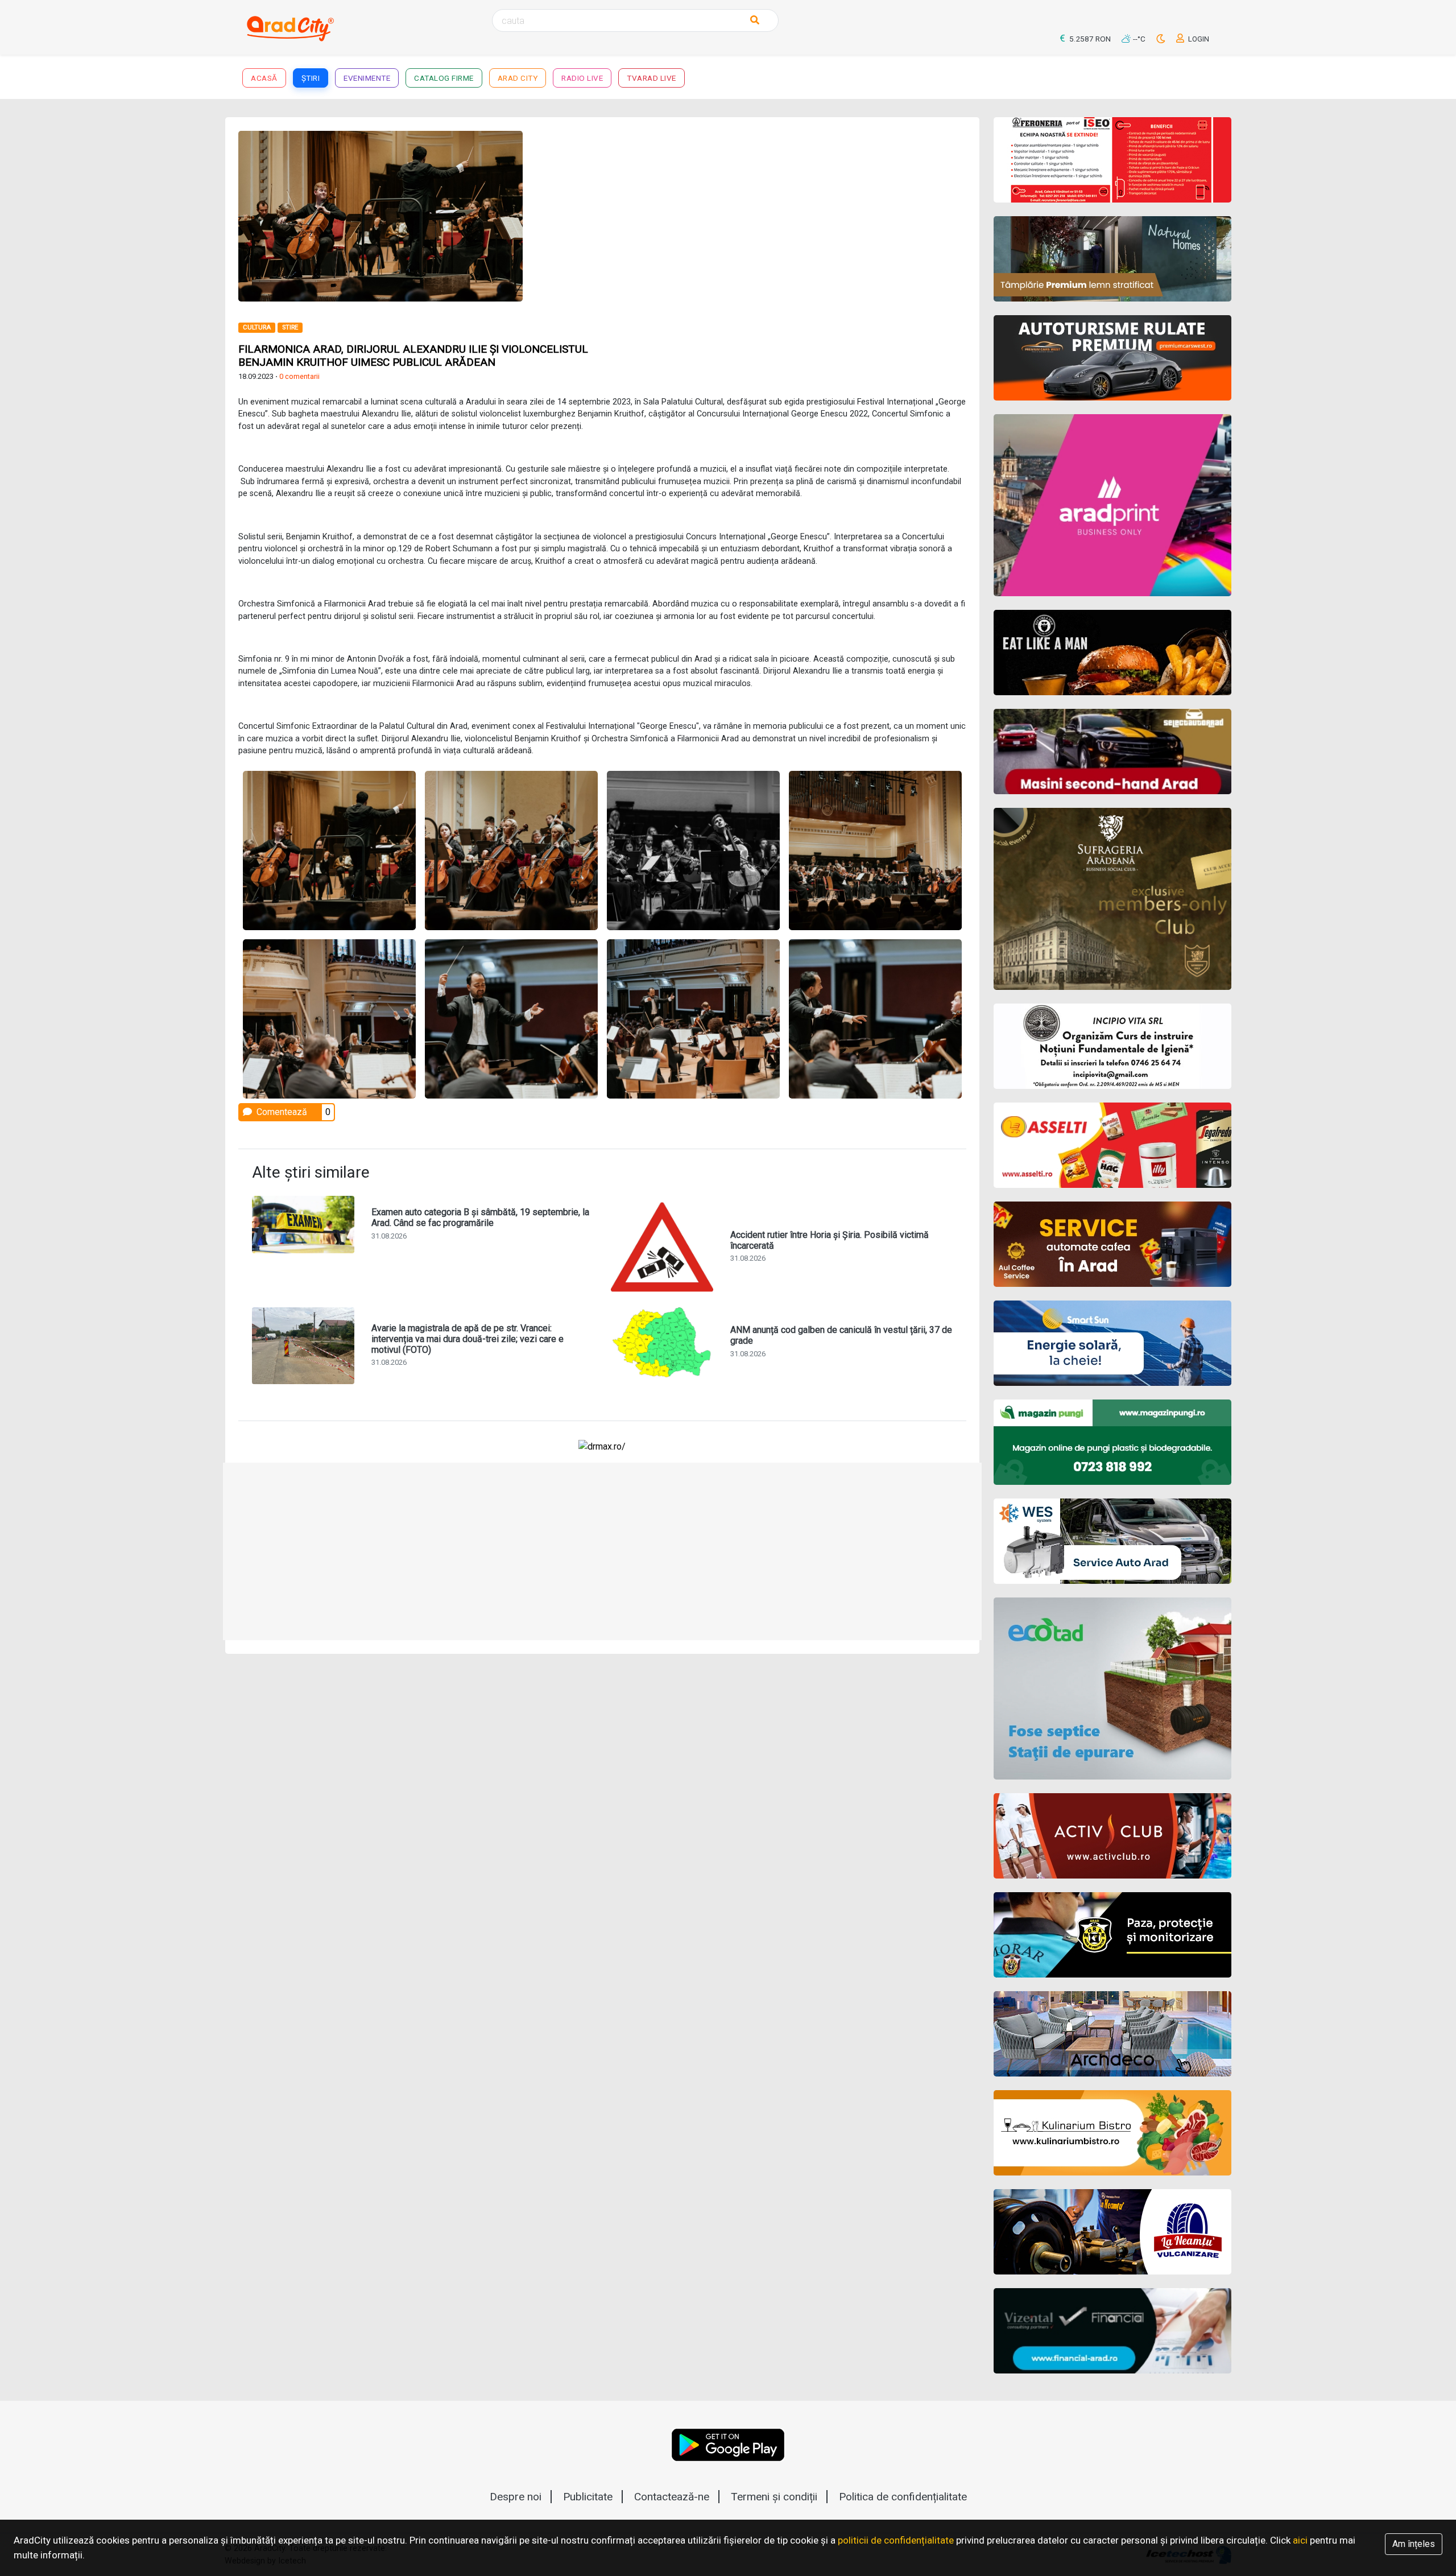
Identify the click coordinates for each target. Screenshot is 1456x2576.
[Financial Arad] (1113, 2331)
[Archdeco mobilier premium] (1113, 2034)
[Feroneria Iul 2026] (1113, 160)
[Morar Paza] (1113, 1935)
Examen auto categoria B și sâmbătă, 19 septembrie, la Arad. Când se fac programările (480, 1217)
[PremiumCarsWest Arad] (1113, 358)
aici (1300, 2540)
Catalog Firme (444, 78)
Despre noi (516, 2497)
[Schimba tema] (1162, 39)
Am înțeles (1414, 2544)
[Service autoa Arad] (1113, 1541)
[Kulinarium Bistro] (1113, 2133)
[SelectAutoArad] (1113, 752)
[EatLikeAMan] (1113, 653)
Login (1198, 39)
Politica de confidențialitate (903, 2497)
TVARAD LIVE (652, 78)
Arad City (518, 78)
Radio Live (582, 78)
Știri (311, 78)
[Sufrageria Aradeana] (1113, 899)
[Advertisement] (789, 210)
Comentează (281, 1112)
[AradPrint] (1113, 505)
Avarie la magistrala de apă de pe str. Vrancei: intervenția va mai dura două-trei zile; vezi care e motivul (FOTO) (468, 1339)
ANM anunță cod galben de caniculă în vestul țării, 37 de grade (841, 1335)
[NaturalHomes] (1113, 259)
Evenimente (367, 78)
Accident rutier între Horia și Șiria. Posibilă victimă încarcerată (830, 1240)
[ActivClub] (1113, 1836)
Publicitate (588, 2497)
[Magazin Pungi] (1113, 1442)
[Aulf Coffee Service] (1113, 1244)
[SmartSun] (1113, 1343)
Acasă (264, 78)
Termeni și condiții (774, 2497)
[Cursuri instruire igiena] (1113, 1046)
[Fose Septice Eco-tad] (1113, 1689)
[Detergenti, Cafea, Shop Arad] (1113, 1145)
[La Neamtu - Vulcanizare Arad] (1113, 2232)
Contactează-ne (672, 2497)
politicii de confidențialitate (896, 2540)
